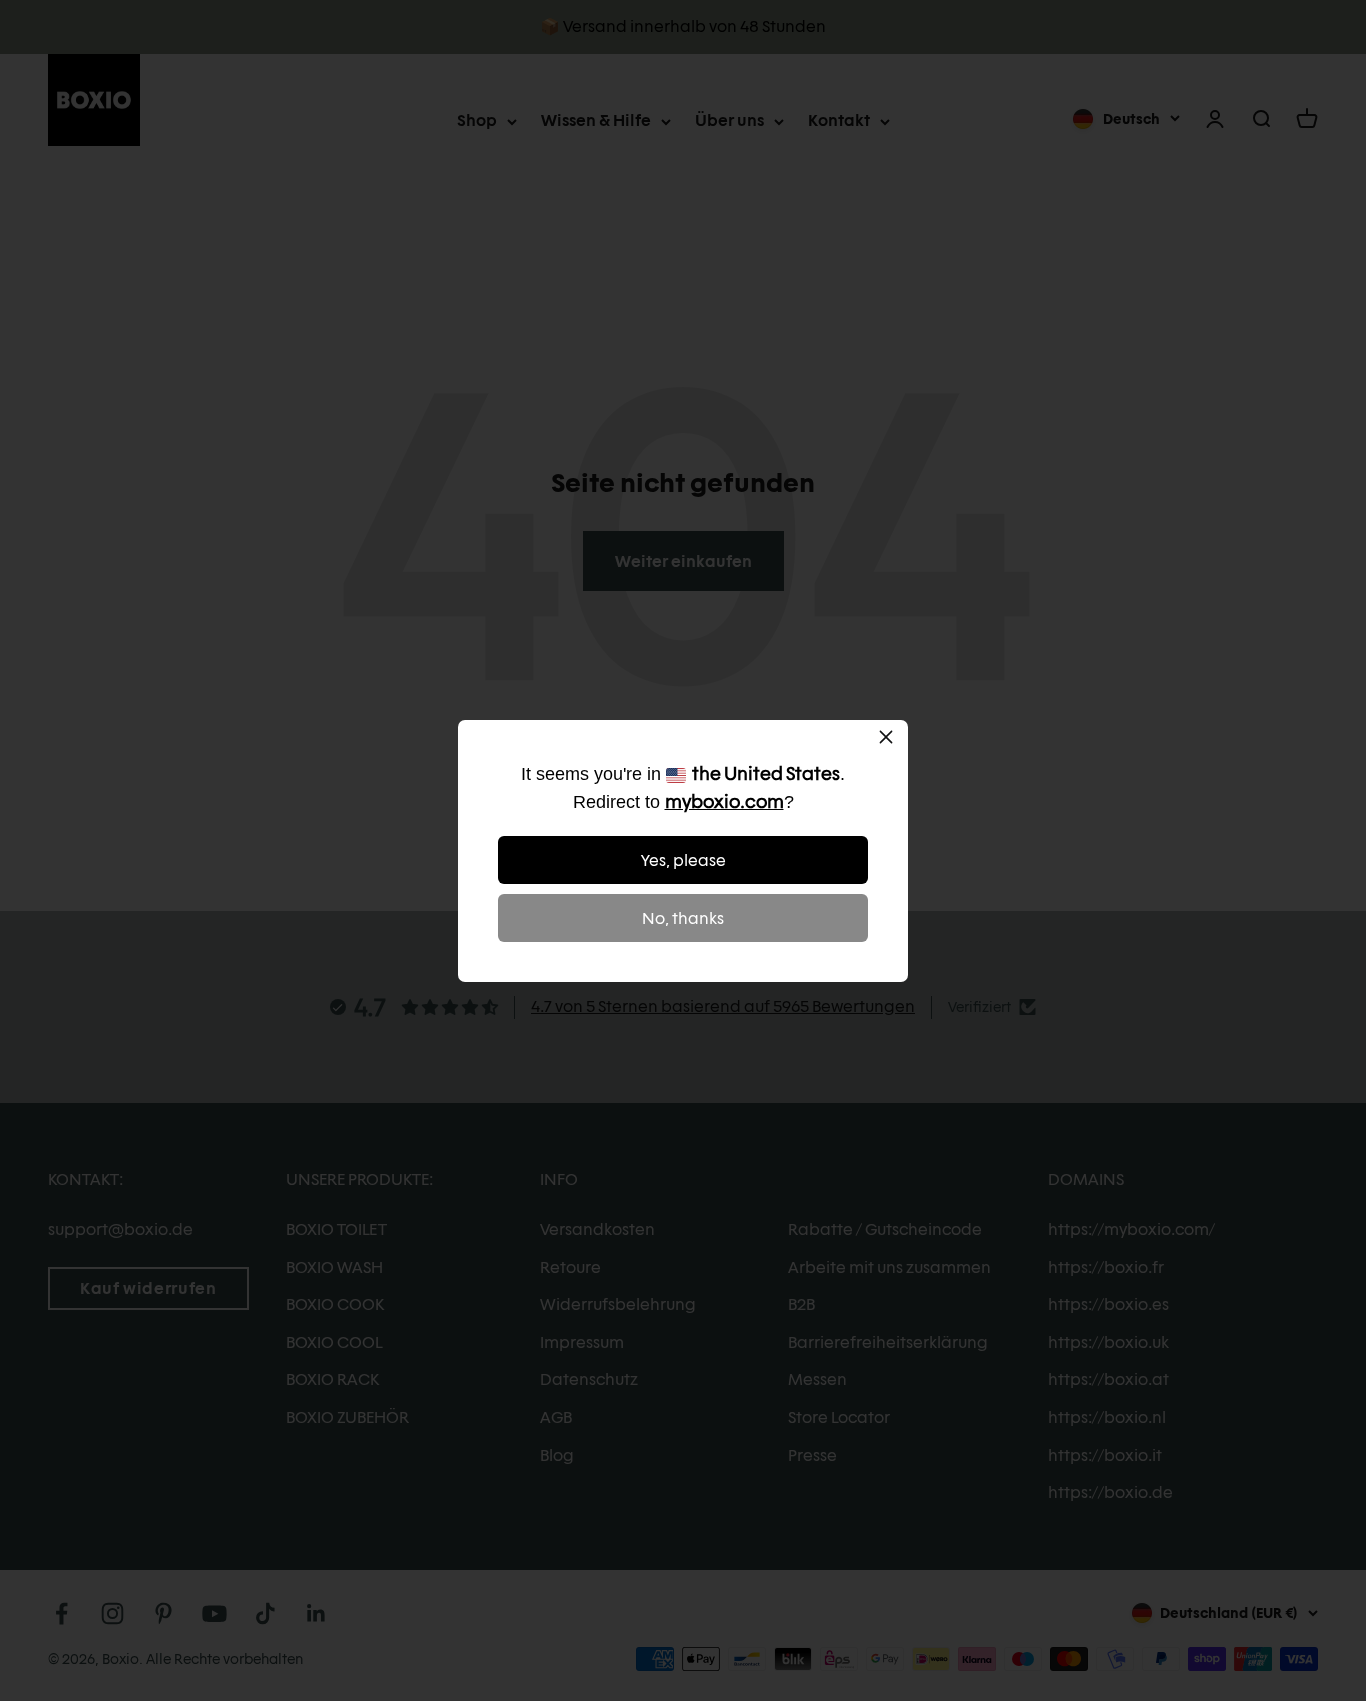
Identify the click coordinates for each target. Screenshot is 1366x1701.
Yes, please (683, 860)
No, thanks (683, 918)
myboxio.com (724, 801)
